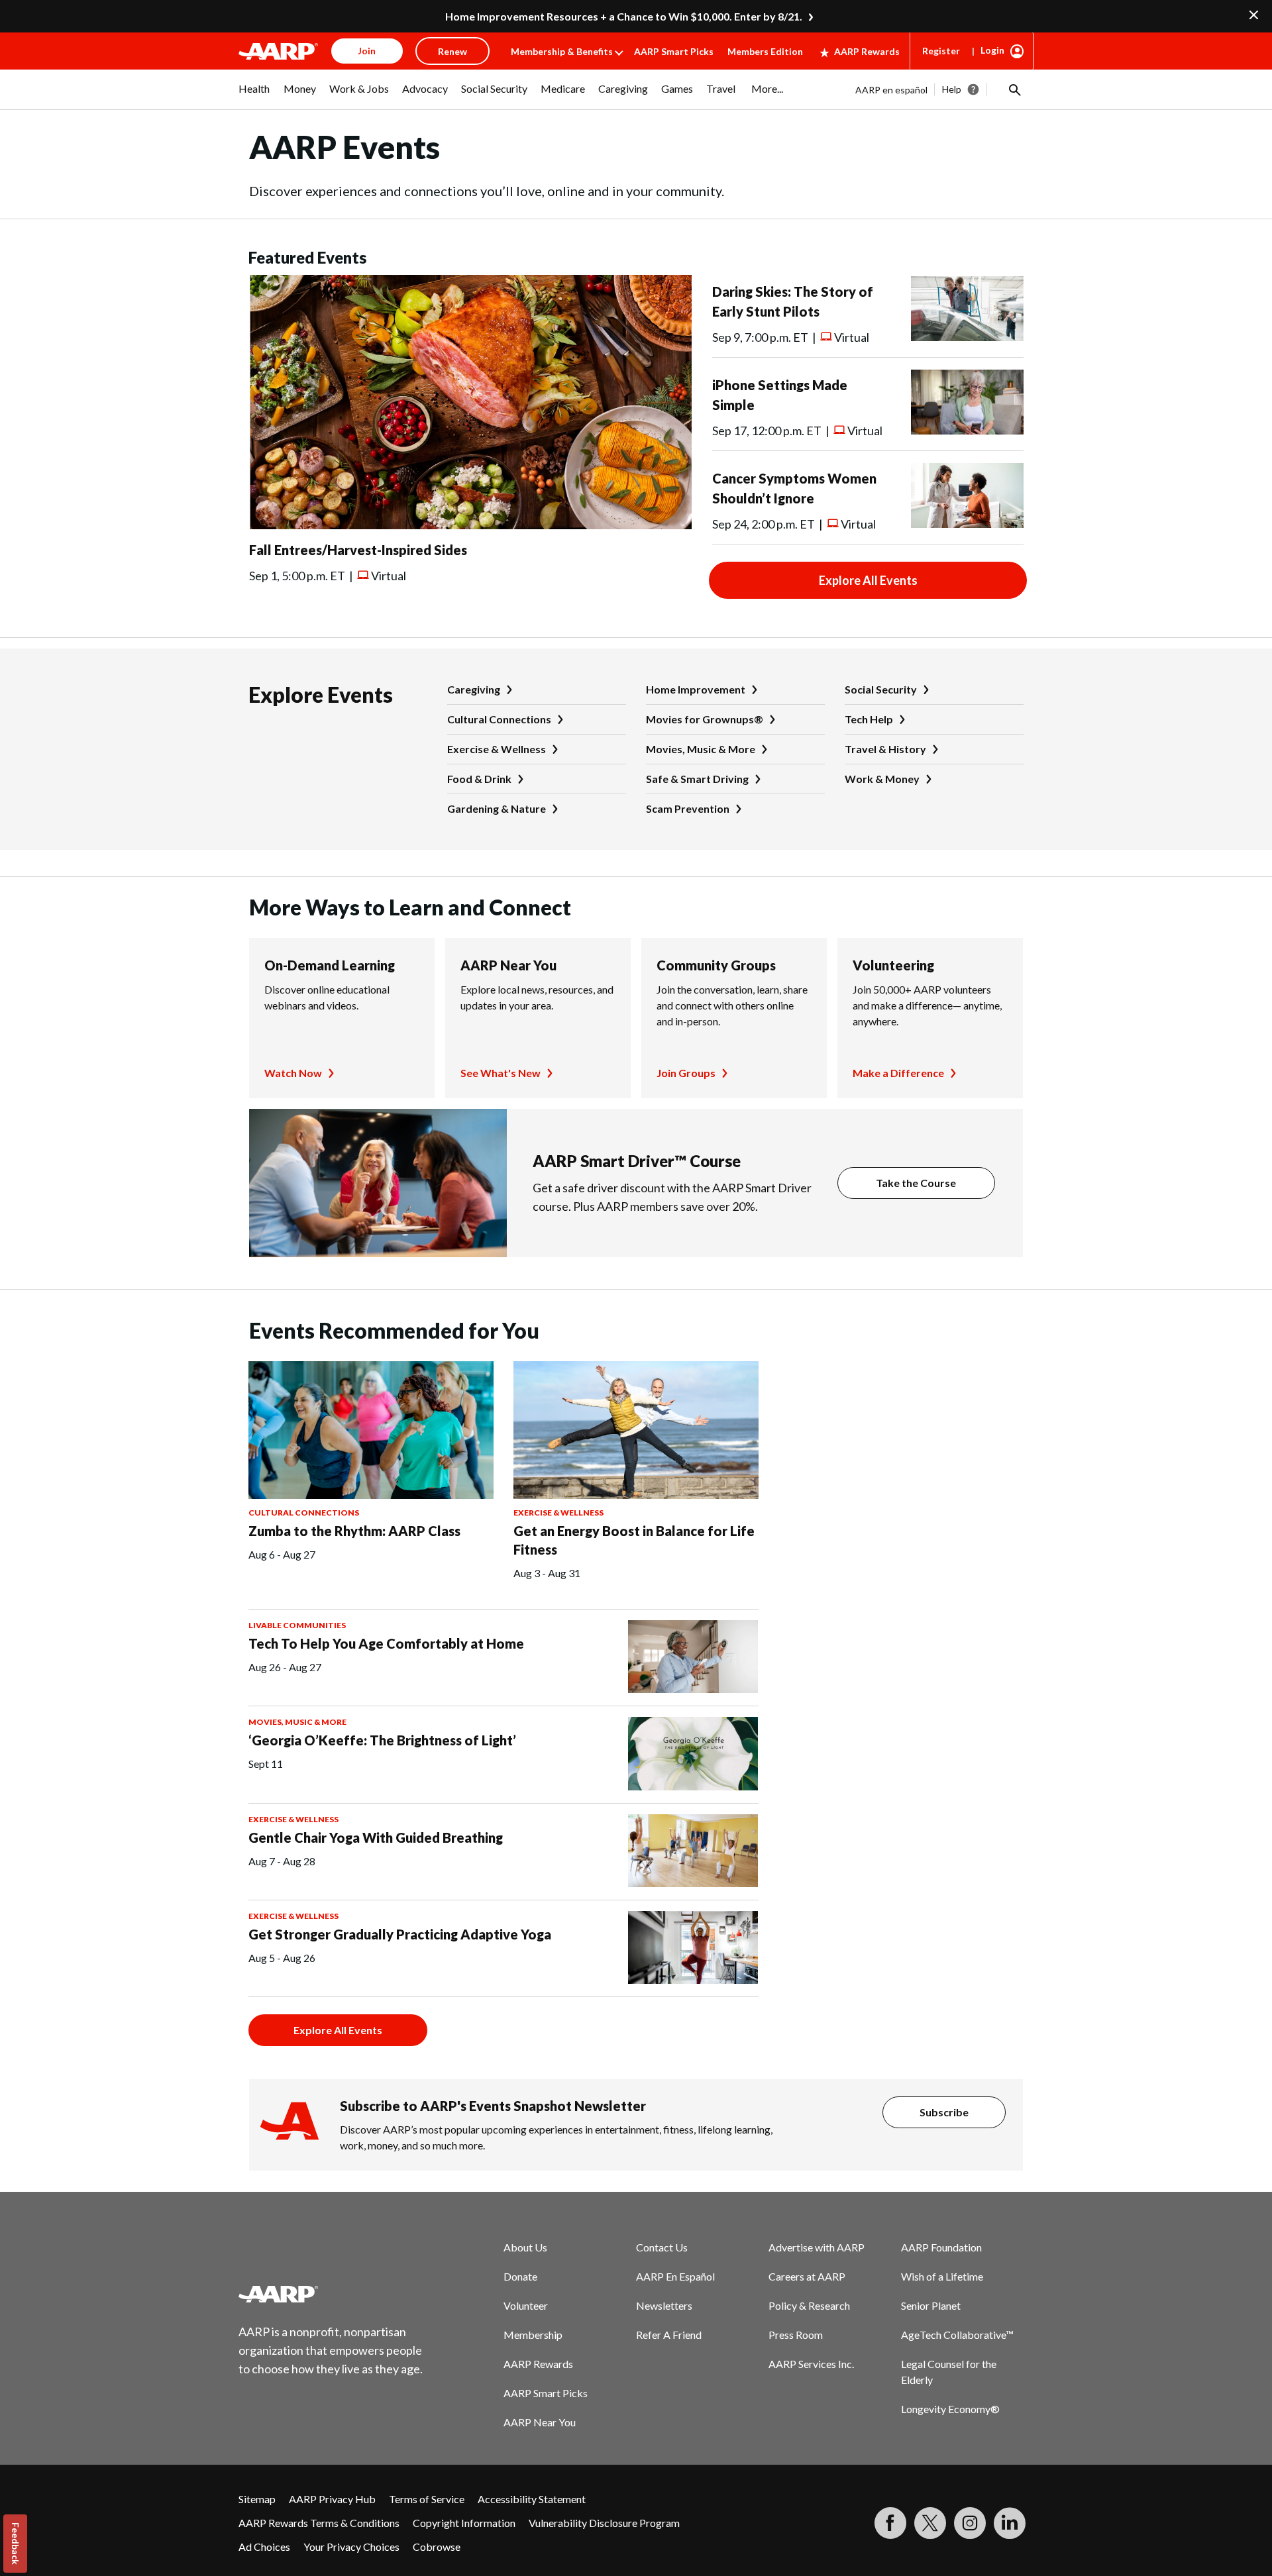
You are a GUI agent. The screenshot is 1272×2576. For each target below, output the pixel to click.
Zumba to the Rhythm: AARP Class (354, 1531)
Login (992, 50)
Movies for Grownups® (705, 719)
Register (941, 51)
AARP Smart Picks (674, 51)
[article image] (470, 525)
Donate (520, 2276)
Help (952, 89)
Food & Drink (479, 779)
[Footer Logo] (331, 2294)
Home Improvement (696, 689)
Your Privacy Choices (351, 2547)
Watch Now (293, 1073)
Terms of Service (427, 2499)
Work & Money (882, 779)
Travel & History (885, 749)
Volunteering (893, 965)
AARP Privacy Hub (332, 2499)
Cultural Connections (499, 719)
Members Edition (765, 51)
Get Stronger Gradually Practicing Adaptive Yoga (400, 1934)
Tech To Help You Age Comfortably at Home (386, 1643)
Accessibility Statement (532, 2499)
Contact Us (662, 2247)
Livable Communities (297, 1625)
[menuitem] (254, 95)
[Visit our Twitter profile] (930, 2523)
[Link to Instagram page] (970, 2523)
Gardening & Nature (497, 808)
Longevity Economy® (950, 2409)
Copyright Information (464, 2523)
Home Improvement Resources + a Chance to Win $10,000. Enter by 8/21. (624, 16)
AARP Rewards (867, 51)
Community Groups (716, 965)
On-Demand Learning (330, 965)
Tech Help (869, 719)
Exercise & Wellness (497, 749)
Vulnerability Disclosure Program (604, 2523)
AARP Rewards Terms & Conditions (319, 2523)
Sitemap (257, 2499)
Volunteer (526, 2305)
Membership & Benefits (562, 51)
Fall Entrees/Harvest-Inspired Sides (358, 550)
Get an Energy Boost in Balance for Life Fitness (634, 1540)
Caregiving (474, 689)
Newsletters (664, 2305)
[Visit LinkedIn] (1010, 2523)
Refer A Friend (669, 2335)
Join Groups (686, 1073)
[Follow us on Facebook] (890, 2523)
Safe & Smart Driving (697, 779)
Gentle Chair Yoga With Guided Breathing (376, 1837)
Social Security (881, 689)
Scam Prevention (688, 808)
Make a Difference (898, 1073)
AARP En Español (675, 2276)
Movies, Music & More (701, 749)
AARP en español (891, 90)
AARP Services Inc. (811, 2364)
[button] (1014, 89)
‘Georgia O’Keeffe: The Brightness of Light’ (382, 1740)
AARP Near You (508, 965)
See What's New (501, 1073)
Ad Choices (264, 2547)
